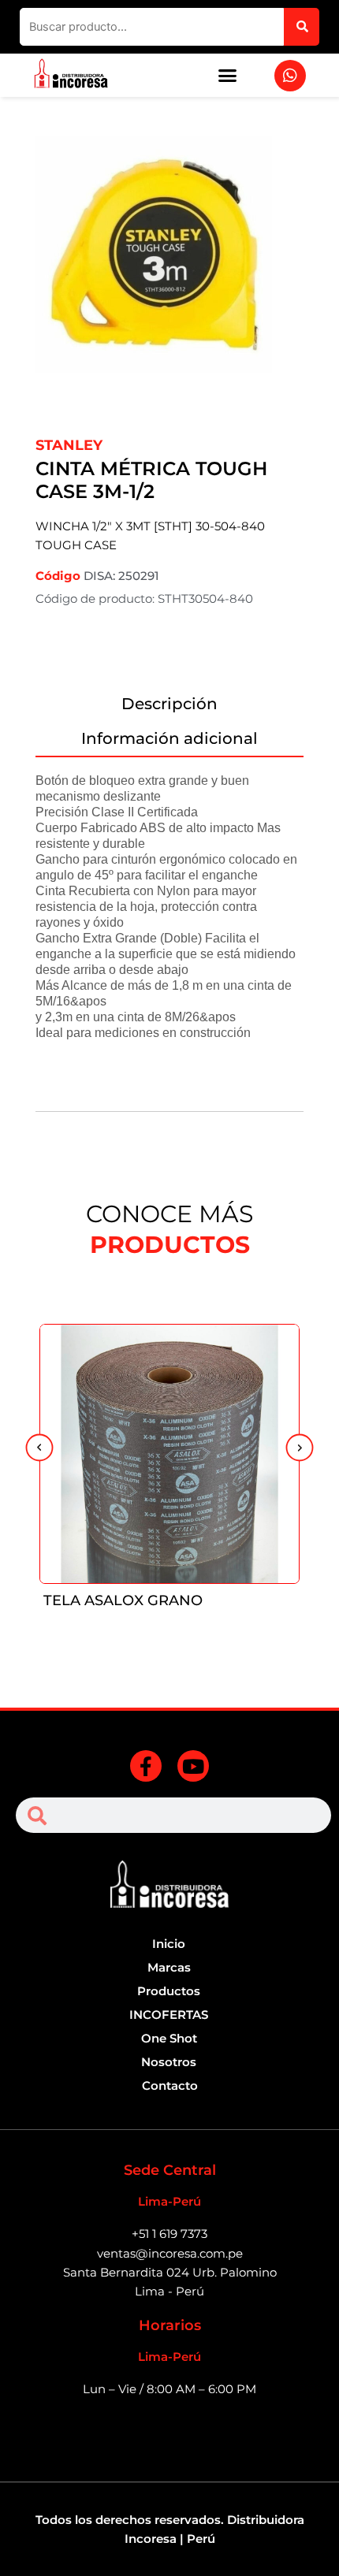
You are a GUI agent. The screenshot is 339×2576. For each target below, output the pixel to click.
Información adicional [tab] (169, 738)
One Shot (169, 2039)
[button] (228, 76)
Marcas (169, 1968)
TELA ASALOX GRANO (123, 1600)
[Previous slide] (39, 1449)
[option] (169, 274)
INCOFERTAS (169, 2015)
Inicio (169, 1944)
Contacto (170, 2086)
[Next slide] (300, 1449)
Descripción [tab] (169, 704)
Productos (169, 1991)
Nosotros (169, 2062)
